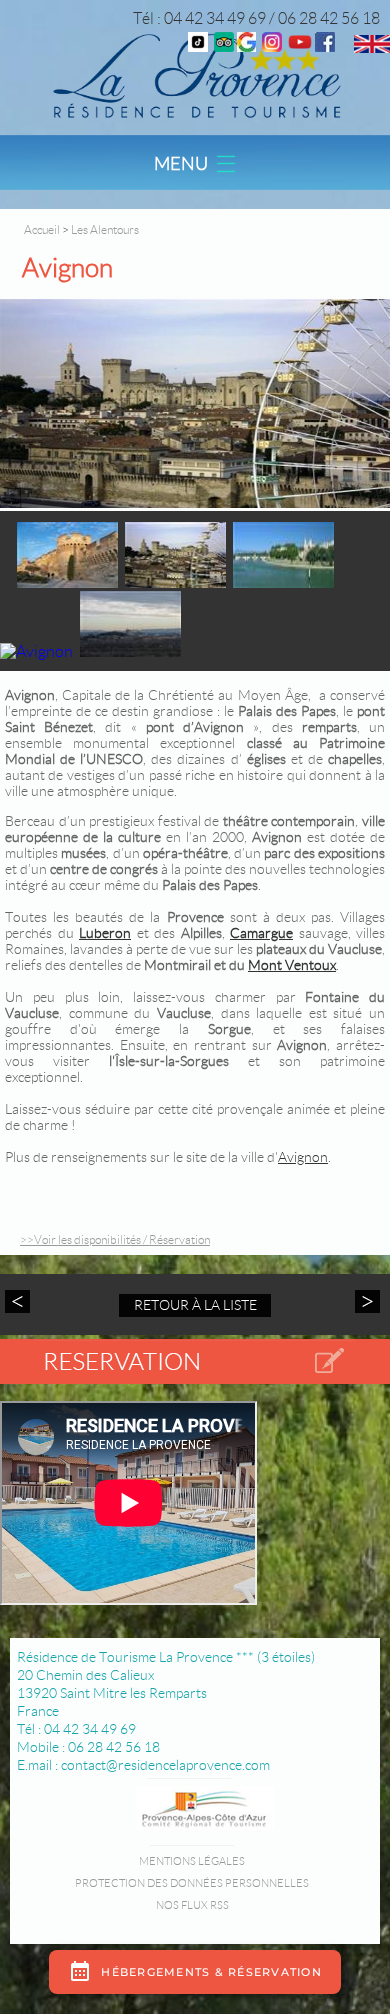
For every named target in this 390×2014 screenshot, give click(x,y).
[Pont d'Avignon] (283, 582)
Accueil (42, 229)
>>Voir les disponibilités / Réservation (115, 1239)
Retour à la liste (195, 1305)
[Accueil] (195, 74)
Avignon (303, 1157)
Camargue (261, 933)
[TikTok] (198, 46)
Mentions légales (192, 1861)
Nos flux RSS (192, 1905)
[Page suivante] (365, 1301)
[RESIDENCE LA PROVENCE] (300, 46)
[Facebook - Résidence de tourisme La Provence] (325, 46)
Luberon (105, 933)
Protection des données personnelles (192, 1883)
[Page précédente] (20, 1301)
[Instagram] (272, 46)
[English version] (372, 47)
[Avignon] (36, 651)
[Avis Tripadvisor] (224, 46)
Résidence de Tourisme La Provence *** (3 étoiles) (166, 1657)
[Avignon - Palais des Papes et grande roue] (195, 405)
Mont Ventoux (292, 965)
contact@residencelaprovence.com (165, 1765)
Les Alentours (105, 229)
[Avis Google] (246, 46)
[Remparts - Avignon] (67, 582)
